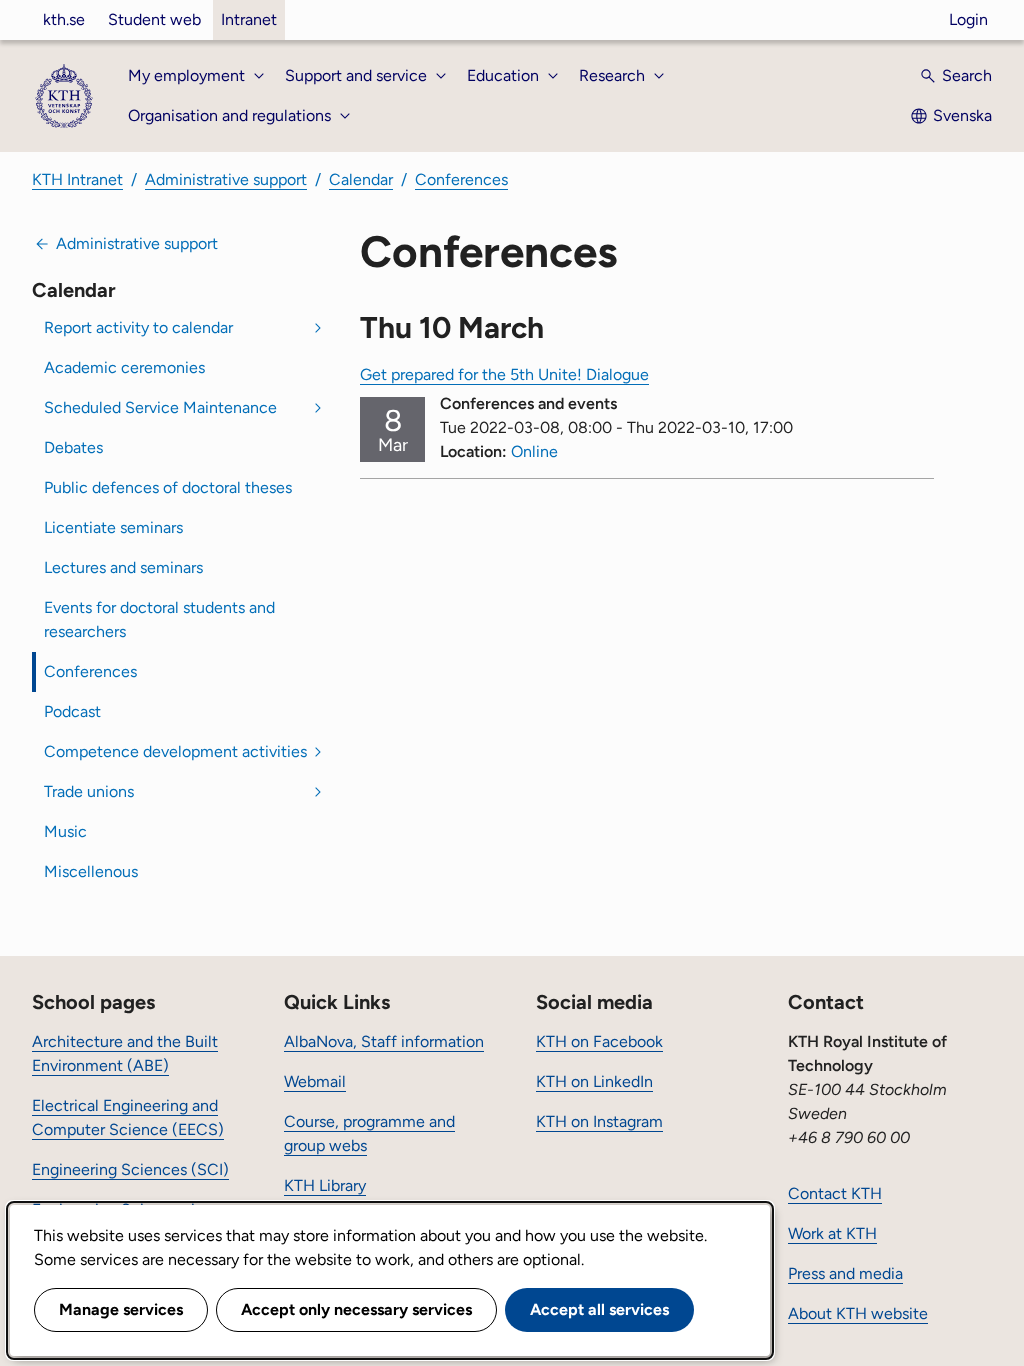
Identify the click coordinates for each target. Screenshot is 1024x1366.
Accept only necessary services (356, 1309)
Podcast (72, 711)
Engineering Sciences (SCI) (130, 1169)
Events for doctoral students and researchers (159, 619)
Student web (154, 19)
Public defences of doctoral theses (168, 487)
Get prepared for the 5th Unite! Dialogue (504, 374)
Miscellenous (91, 871)
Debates (73, 447)
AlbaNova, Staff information (384, 1041)
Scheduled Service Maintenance (160, 407)
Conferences (461, 179)
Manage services (121, 1309)
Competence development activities (175, 751)
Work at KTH (832, 1233)
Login (968, 19)
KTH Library (325, 1185)
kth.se (64, 19)
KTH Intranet (77, 179)
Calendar (361, 179)
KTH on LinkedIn (594, 1081)
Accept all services (599, 1309)
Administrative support (226, 179)
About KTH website (858, 1313)
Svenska (962, 115)
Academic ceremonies (124, 367)
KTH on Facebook (599, 1041)
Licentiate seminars (113, 527)
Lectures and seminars (123, 567)
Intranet (249, 19)
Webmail (315, 1081)
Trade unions (89, 791)
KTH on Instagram (599, 1121)
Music (65, 831)
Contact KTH (835, 1193)
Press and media (845, 1273)
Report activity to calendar (138, 327)
